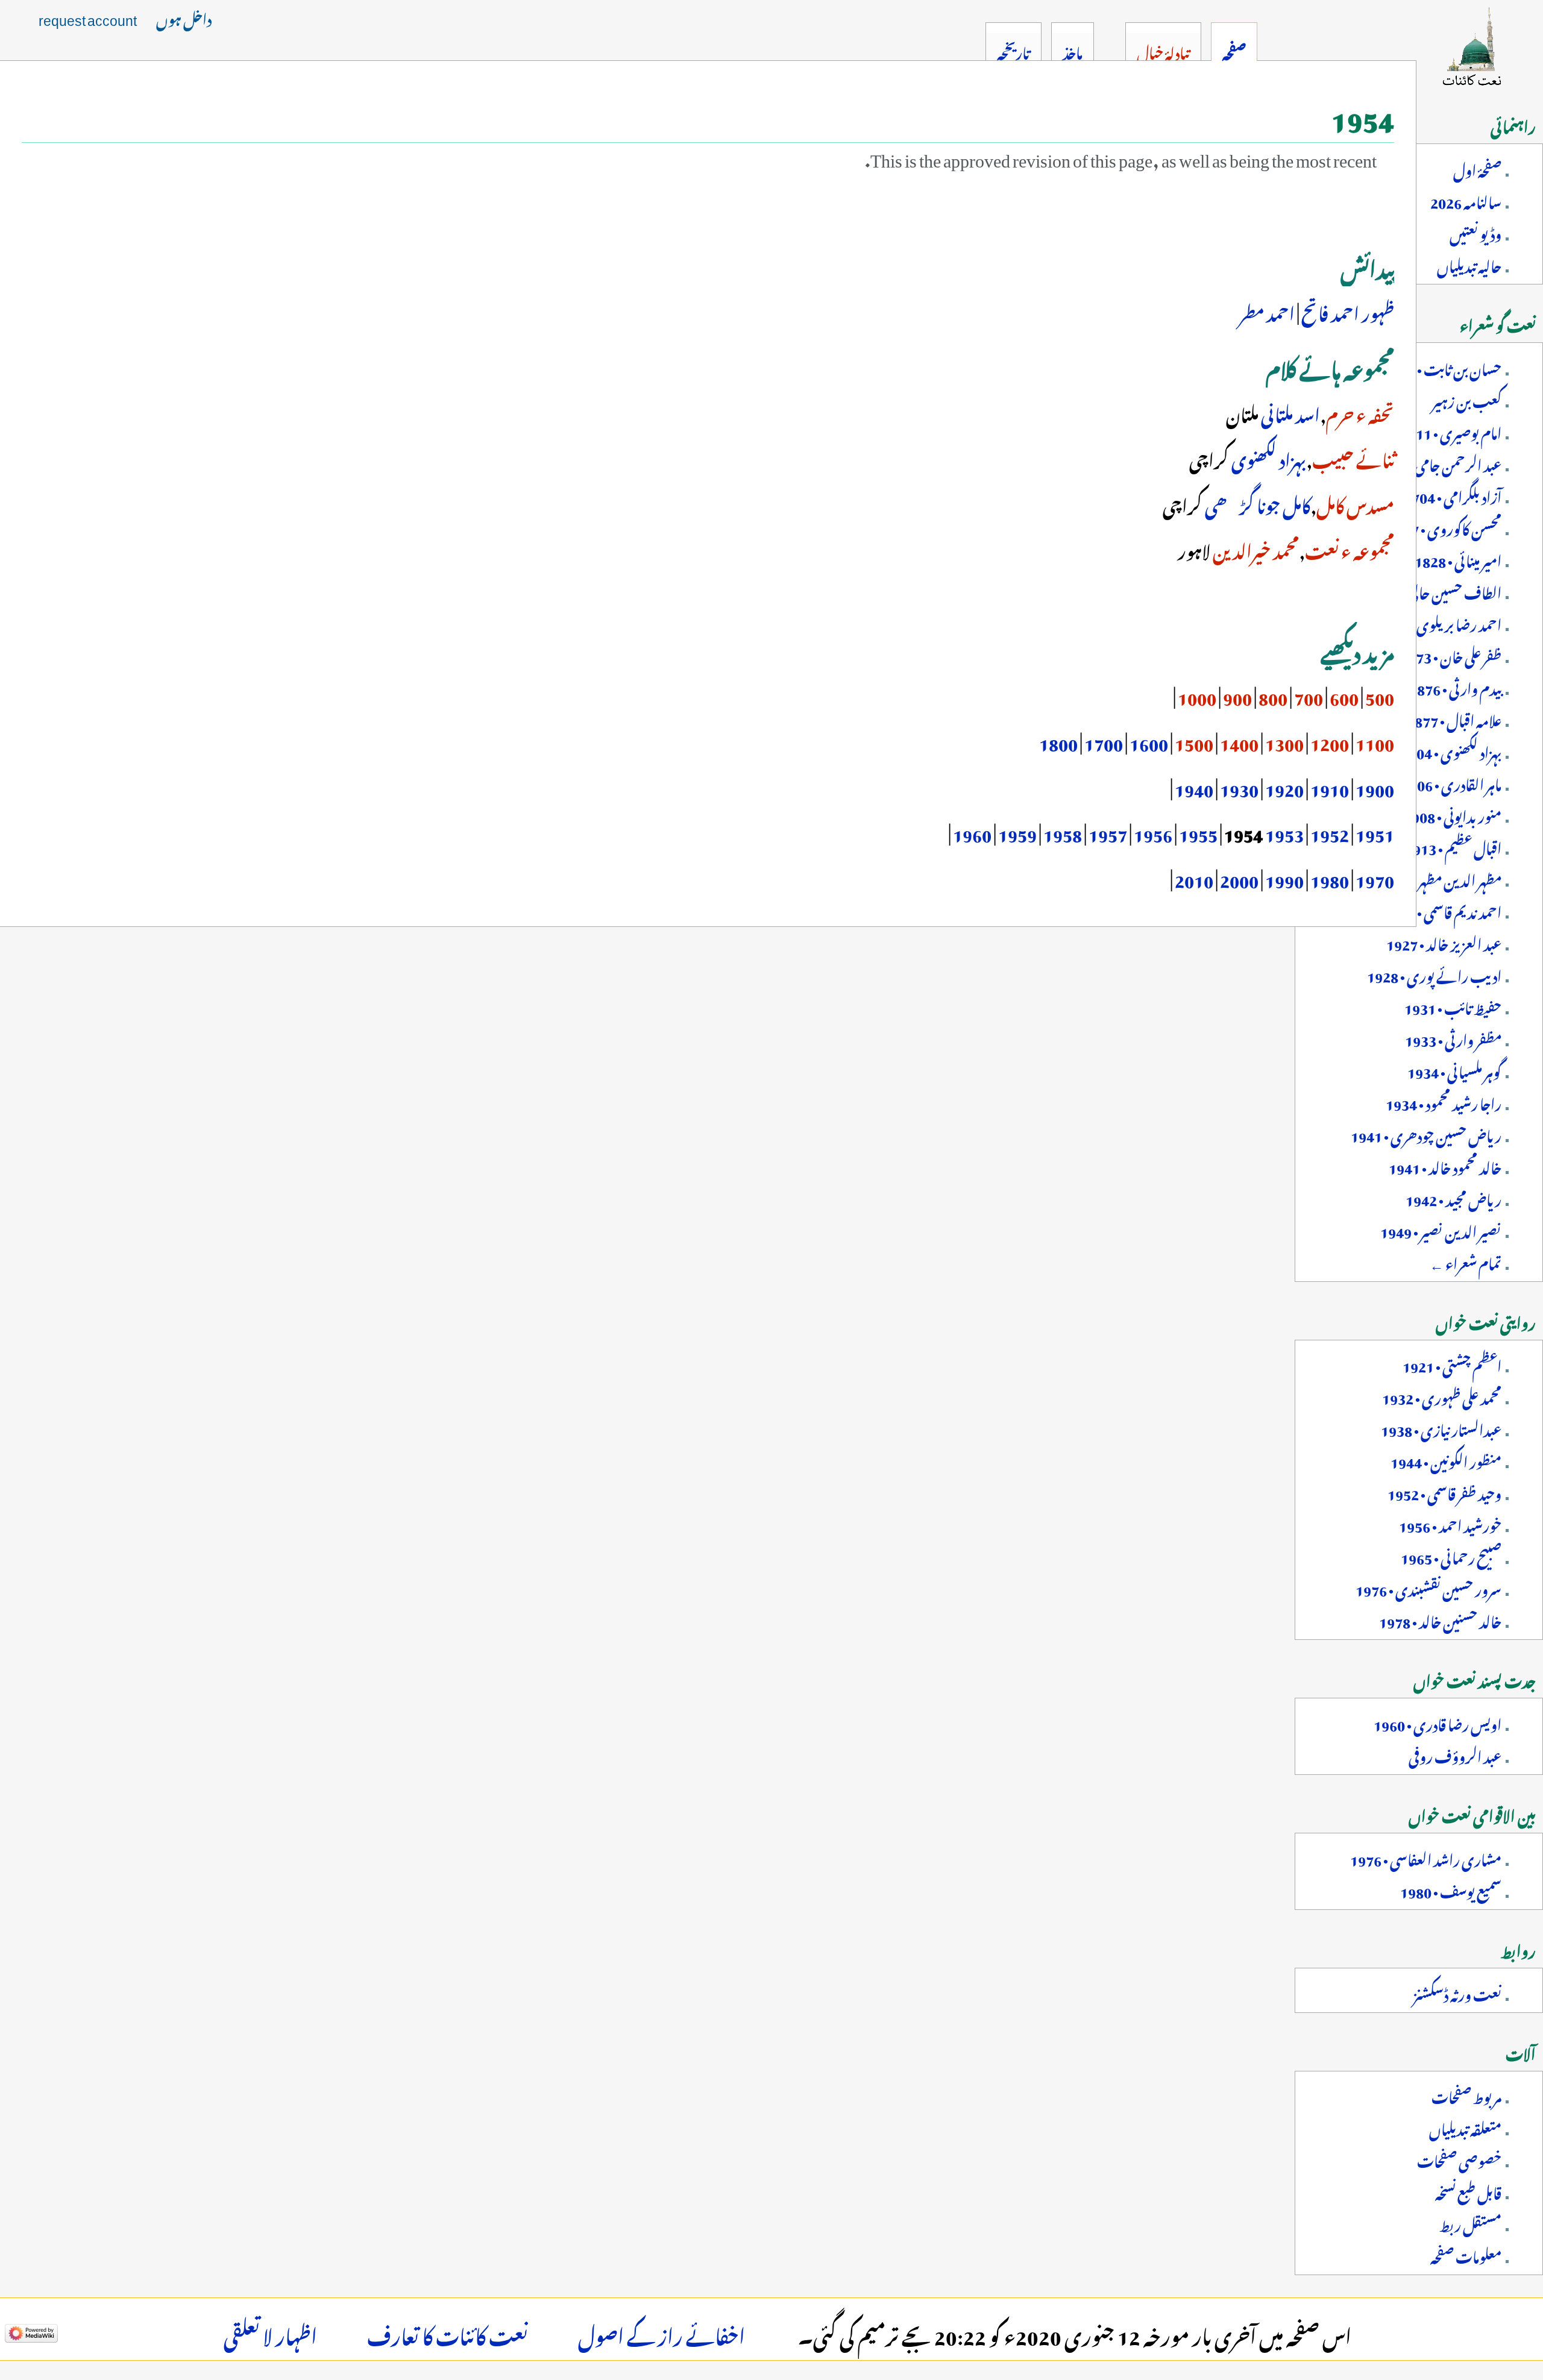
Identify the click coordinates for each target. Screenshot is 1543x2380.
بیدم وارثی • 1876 (1455, 686)
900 (1237, 695)
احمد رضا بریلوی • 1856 (1439, 623)
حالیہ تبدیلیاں (1469, 264)
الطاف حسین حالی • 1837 (1435, 591)
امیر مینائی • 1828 (1458, 559)
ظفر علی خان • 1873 (1451, 655)
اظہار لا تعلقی (270, 2333)
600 (1344, 695)
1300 (1284, 741)
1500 (1194, 741)
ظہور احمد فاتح (1348, 311)
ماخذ (1073, 51)
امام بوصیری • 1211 (1451, 431)
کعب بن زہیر (1467, 399)
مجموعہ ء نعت (1350, 548)
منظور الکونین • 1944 (1446, 1460)
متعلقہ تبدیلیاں (1465, 2127)
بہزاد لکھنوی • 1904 (1451, 750)
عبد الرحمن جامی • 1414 (1438, 463)
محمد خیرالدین (1256, 548)
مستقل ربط (1470, 2223)
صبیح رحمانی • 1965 (1451, 1556)
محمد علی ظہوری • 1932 (1442, 1396)
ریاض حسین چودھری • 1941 (1426, 1134)
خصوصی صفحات (1459, 2159)
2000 (1239, 878)
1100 (1375, 741)
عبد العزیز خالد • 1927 (1444, 942)
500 (1380, 695)
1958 (1063, 832)
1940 (1193, 787)
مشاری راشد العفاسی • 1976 (1426, 1857)
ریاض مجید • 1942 (1453, 1198)
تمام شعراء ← (1466, 1261)
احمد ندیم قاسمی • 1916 (1443, 910)
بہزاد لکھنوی (1269, 457)
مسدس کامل (1355, 503)
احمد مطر (1267, 311)
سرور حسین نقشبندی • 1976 (1428, 1587)
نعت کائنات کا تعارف (448, 2333)
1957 (1108, 832)
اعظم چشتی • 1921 (1452, 1364)
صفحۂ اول (1477, 168)
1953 (1284, 832)
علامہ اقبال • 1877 (1454, 718)
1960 (972, 832)
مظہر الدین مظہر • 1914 (1440, 878)
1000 (1197, 695)
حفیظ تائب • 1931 (1453, 1006)
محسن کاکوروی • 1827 (1444, 527)
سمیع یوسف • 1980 (1451, 1889)
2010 (1194, 878)
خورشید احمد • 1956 (1450, 1524)
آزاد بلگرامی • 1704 (1453, 495)
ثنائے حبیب (1353, 457)
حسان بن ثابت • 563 (1447, 367)
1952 (1330, 832)
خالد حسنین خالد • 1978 (1440, 1619)
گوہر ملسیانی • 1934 (1454, 1070)
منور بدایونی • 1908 (1453, 814)
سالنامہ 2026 (1466, 200)
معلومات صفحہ (1466, 2255)
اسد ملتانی (1290, 412)
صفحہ (1234, 51)
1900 (1375, 787)
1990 (1284, 878)
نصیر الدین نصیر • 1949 (1441, 1229)
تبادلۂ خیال (1163, 51)
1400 (1239, 741)
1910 (1330, 787)
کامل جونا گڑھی (1258, 503)
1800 (1058, 741)
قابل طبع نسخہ (1468, 2191)
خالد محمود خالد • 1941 (1445, 1166)
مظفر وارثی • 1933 (1453, 1038)
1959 (1017, 832)
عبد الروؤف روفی (1455, 1754)
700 (1309, 695)
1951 (1375, 832)
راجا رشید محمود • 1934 (1444, 1102)
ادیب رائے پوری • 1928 (1434, 974)
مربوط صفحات (1466, 2095)
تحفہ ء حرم (1360, 412)
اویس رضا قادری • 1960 (1438, 1722)
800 (1273, 695)
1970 (1375, 878)
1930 (1239, 787)
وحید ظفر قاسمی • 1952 (1444, 1492)
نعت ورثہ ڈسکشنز (1457, 1992)
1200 (1330, 741)
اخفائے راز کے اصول (662, 2333)
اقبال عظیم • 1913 (1453, 846)
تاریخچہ (1013, 51)
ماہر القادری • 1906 (1451, 782)
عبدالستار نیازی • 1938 (1441, 1428)
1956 (1153, 832)
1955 (1198, 832)
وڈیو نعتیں (1475, 232)
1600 (1149, 741)
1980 (1330, 878)
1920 (1284, 787)
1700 (1104, 741)
